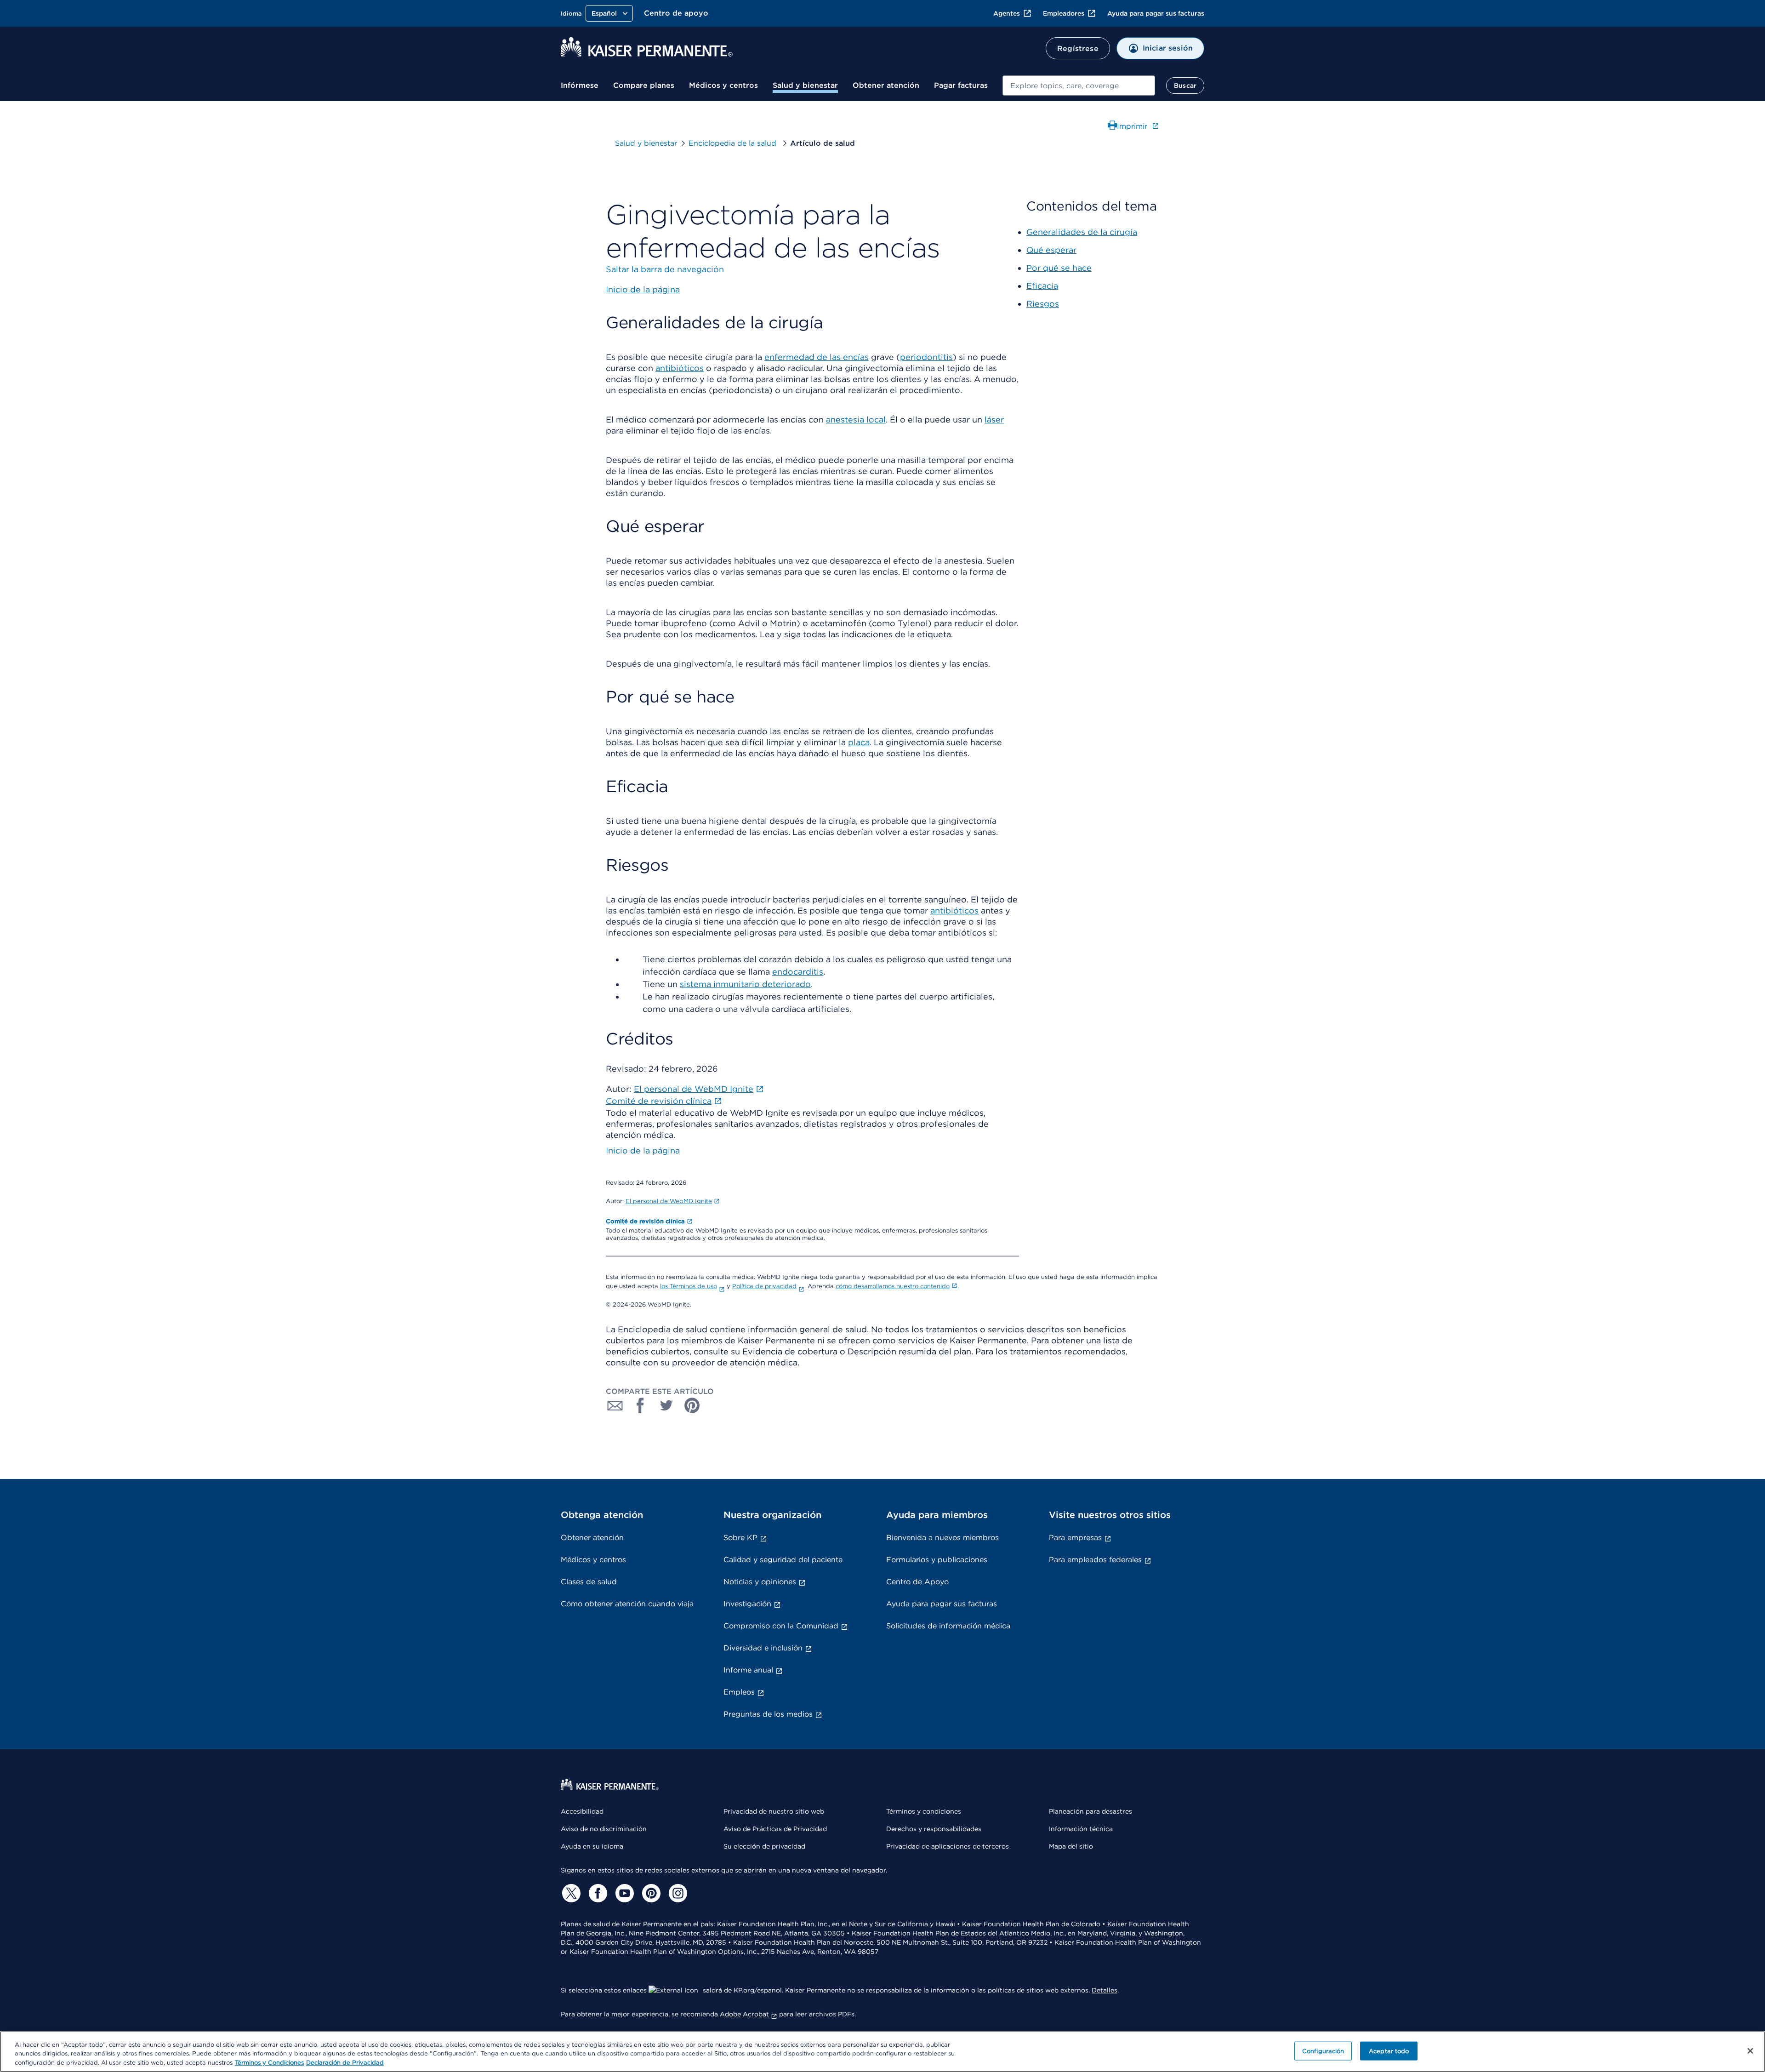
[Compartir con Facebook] (641, 1405)
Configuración (1323, 2051)
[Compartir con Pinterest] (692, 1405)
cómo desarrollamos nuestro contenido (893, 1286)
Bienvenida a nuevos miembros (942, 1538)
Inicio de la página (643, 1150)
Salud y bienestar (805, 85)
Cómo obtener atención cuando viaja (627, 1604)
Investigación (747, 1604)
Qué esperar (1051, 250)
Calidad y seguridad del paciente (783, 1560)
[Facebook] (597, 1893)
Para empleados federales (1095, 1560)
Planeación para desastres (1090, 1811)
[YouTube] (623, 1893)
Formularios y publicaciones (937, 1560)
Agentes (1007, 13)
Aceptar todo (1389, 2051)
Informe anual (748, 1670)
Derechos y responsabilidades (934, 1829)
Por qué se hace (1059, 268)
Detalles (1105, 1990)
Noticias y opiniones (760, 1582)
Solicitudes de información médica (948, 1626)
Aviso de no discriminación (604, 1829)
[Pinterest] (650, 1893)
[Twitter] (570, 1893)
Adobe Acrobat (744, 2014)
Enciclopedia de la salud (734, 143)
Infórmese (580, 85)
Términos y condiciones (924, 1811)
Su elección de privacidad (764, 1846)
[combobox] (1079, 86)
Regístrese (1078, 49)
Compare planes (644, 85)
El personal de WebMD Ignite (669, 1201)
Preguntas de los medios (768, 1714)
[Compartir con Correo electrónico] (615, 1405)
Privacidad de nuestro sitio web (774, 1811)
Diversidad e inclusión (763, 1648)
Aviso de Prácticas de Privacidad (775, 1829)
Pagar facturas (961, 85)
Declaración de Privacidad (345, 2063)
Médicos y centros (723, 85)
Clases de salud (589, 1582)
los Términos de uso (689, 1286)
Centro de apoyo (676, 13)
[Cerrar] (1750, 2051)
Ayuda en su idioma (592, 1846)
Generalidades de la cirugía (1082, 232)
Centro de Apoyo (917, 1582)
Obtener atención (886, 85)
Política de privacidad (764, 1286)
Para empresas (1075, 1538)
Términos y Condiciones (269, 2063)
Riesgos (1043, 304)
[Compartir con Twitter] (666, 1405)
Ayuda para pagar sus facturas (1156, 13)
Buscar (1185, 86)
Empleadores (1064, 13)
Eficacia (1042, 286)
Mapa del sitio (1071, 1846)
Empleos (739, 1692)
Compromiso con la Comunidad (781, 1626)
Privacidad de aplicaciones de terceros (948, 1846)
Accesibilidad (582, 1811)
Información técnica (1081, 1829)
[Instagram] (677, 1893)
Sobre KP (740, 1538)
